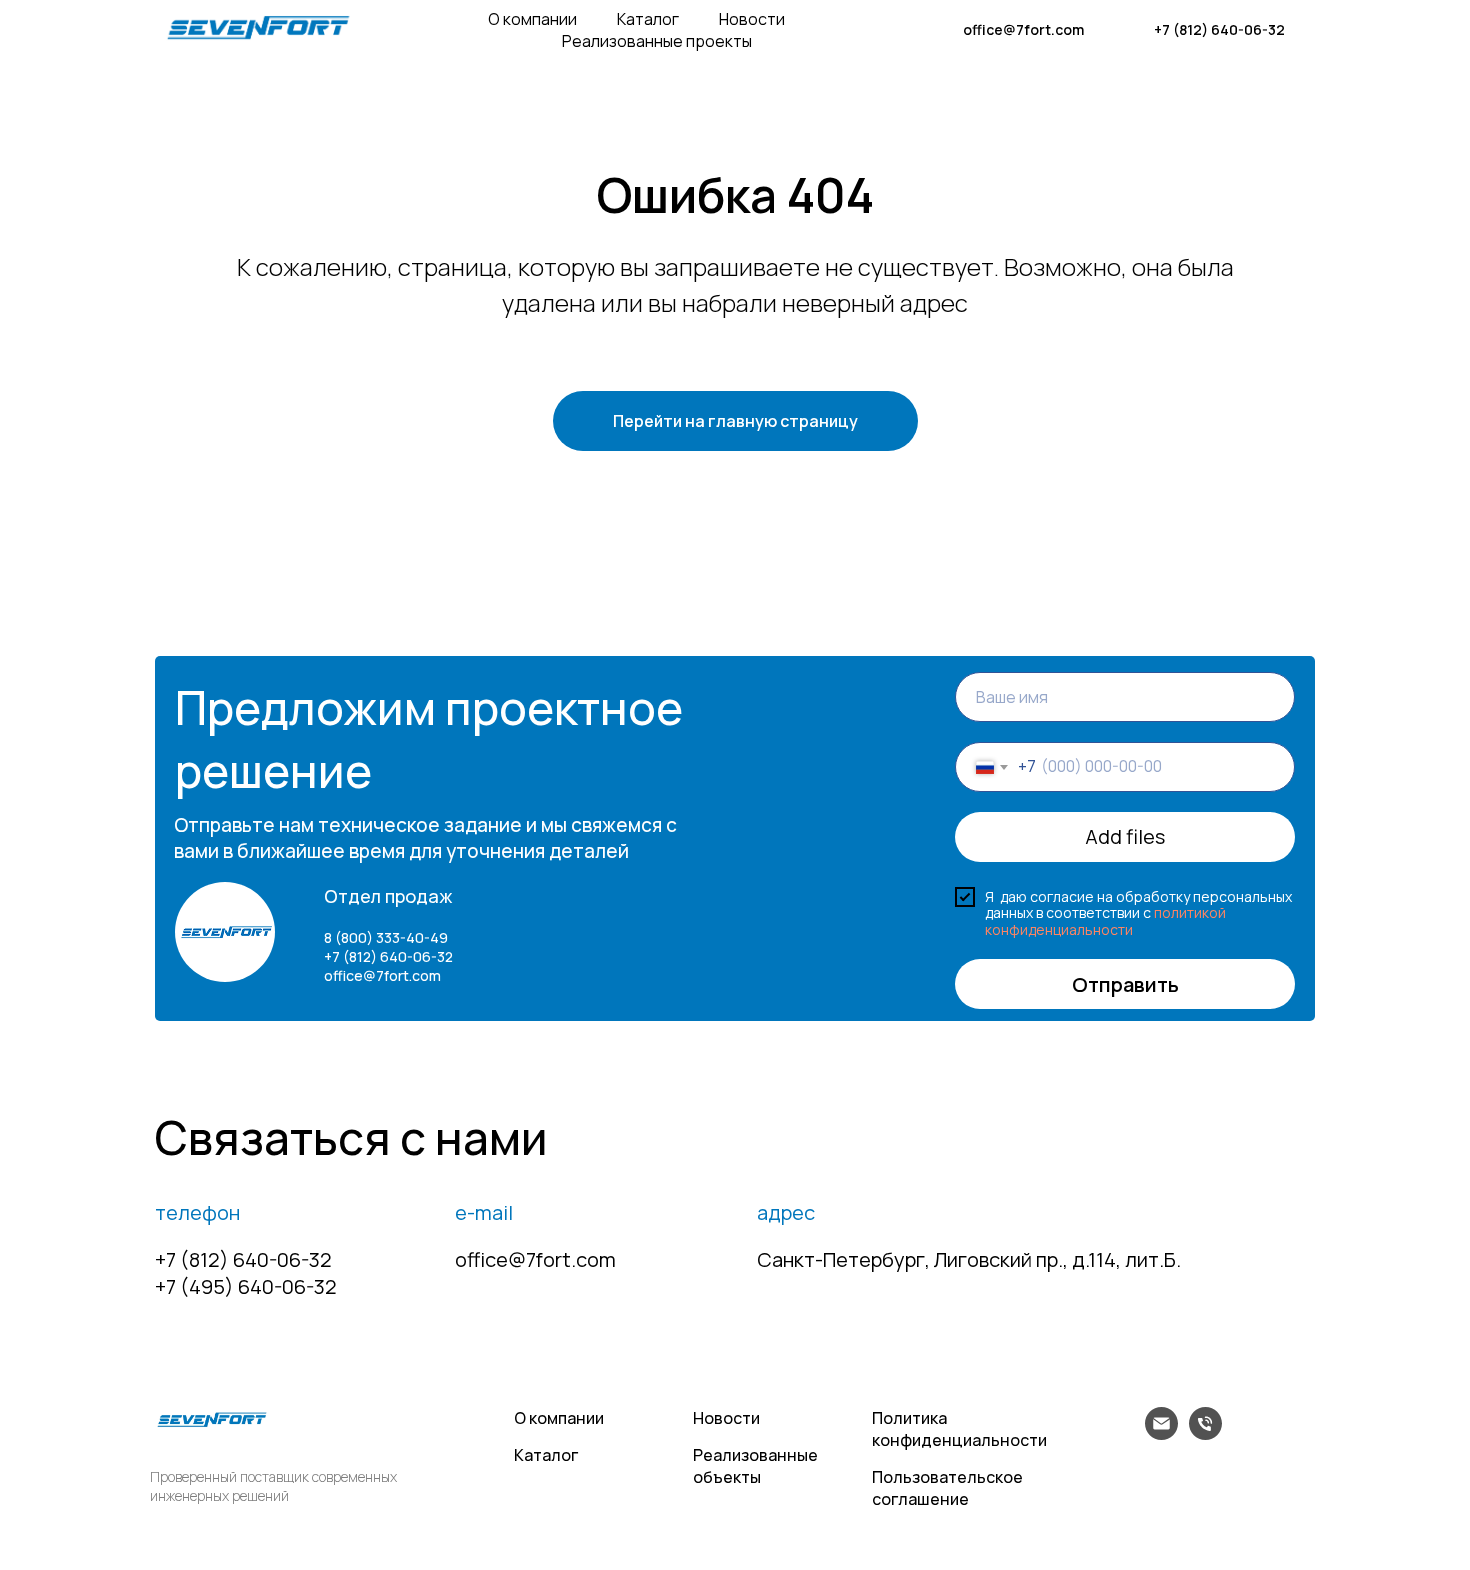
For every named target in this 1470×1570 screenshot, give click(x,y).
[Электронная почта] (1161, 1434)
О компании (532, 19)
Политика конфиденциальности (959, 1429)
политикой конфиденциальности (1105, 921)
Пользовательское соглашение (947, 1488)
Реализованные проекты (657, 41)
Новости (752, 19)
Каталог (648, 19)
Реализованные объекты (755, 1466)
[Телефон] (1205, 1434)
